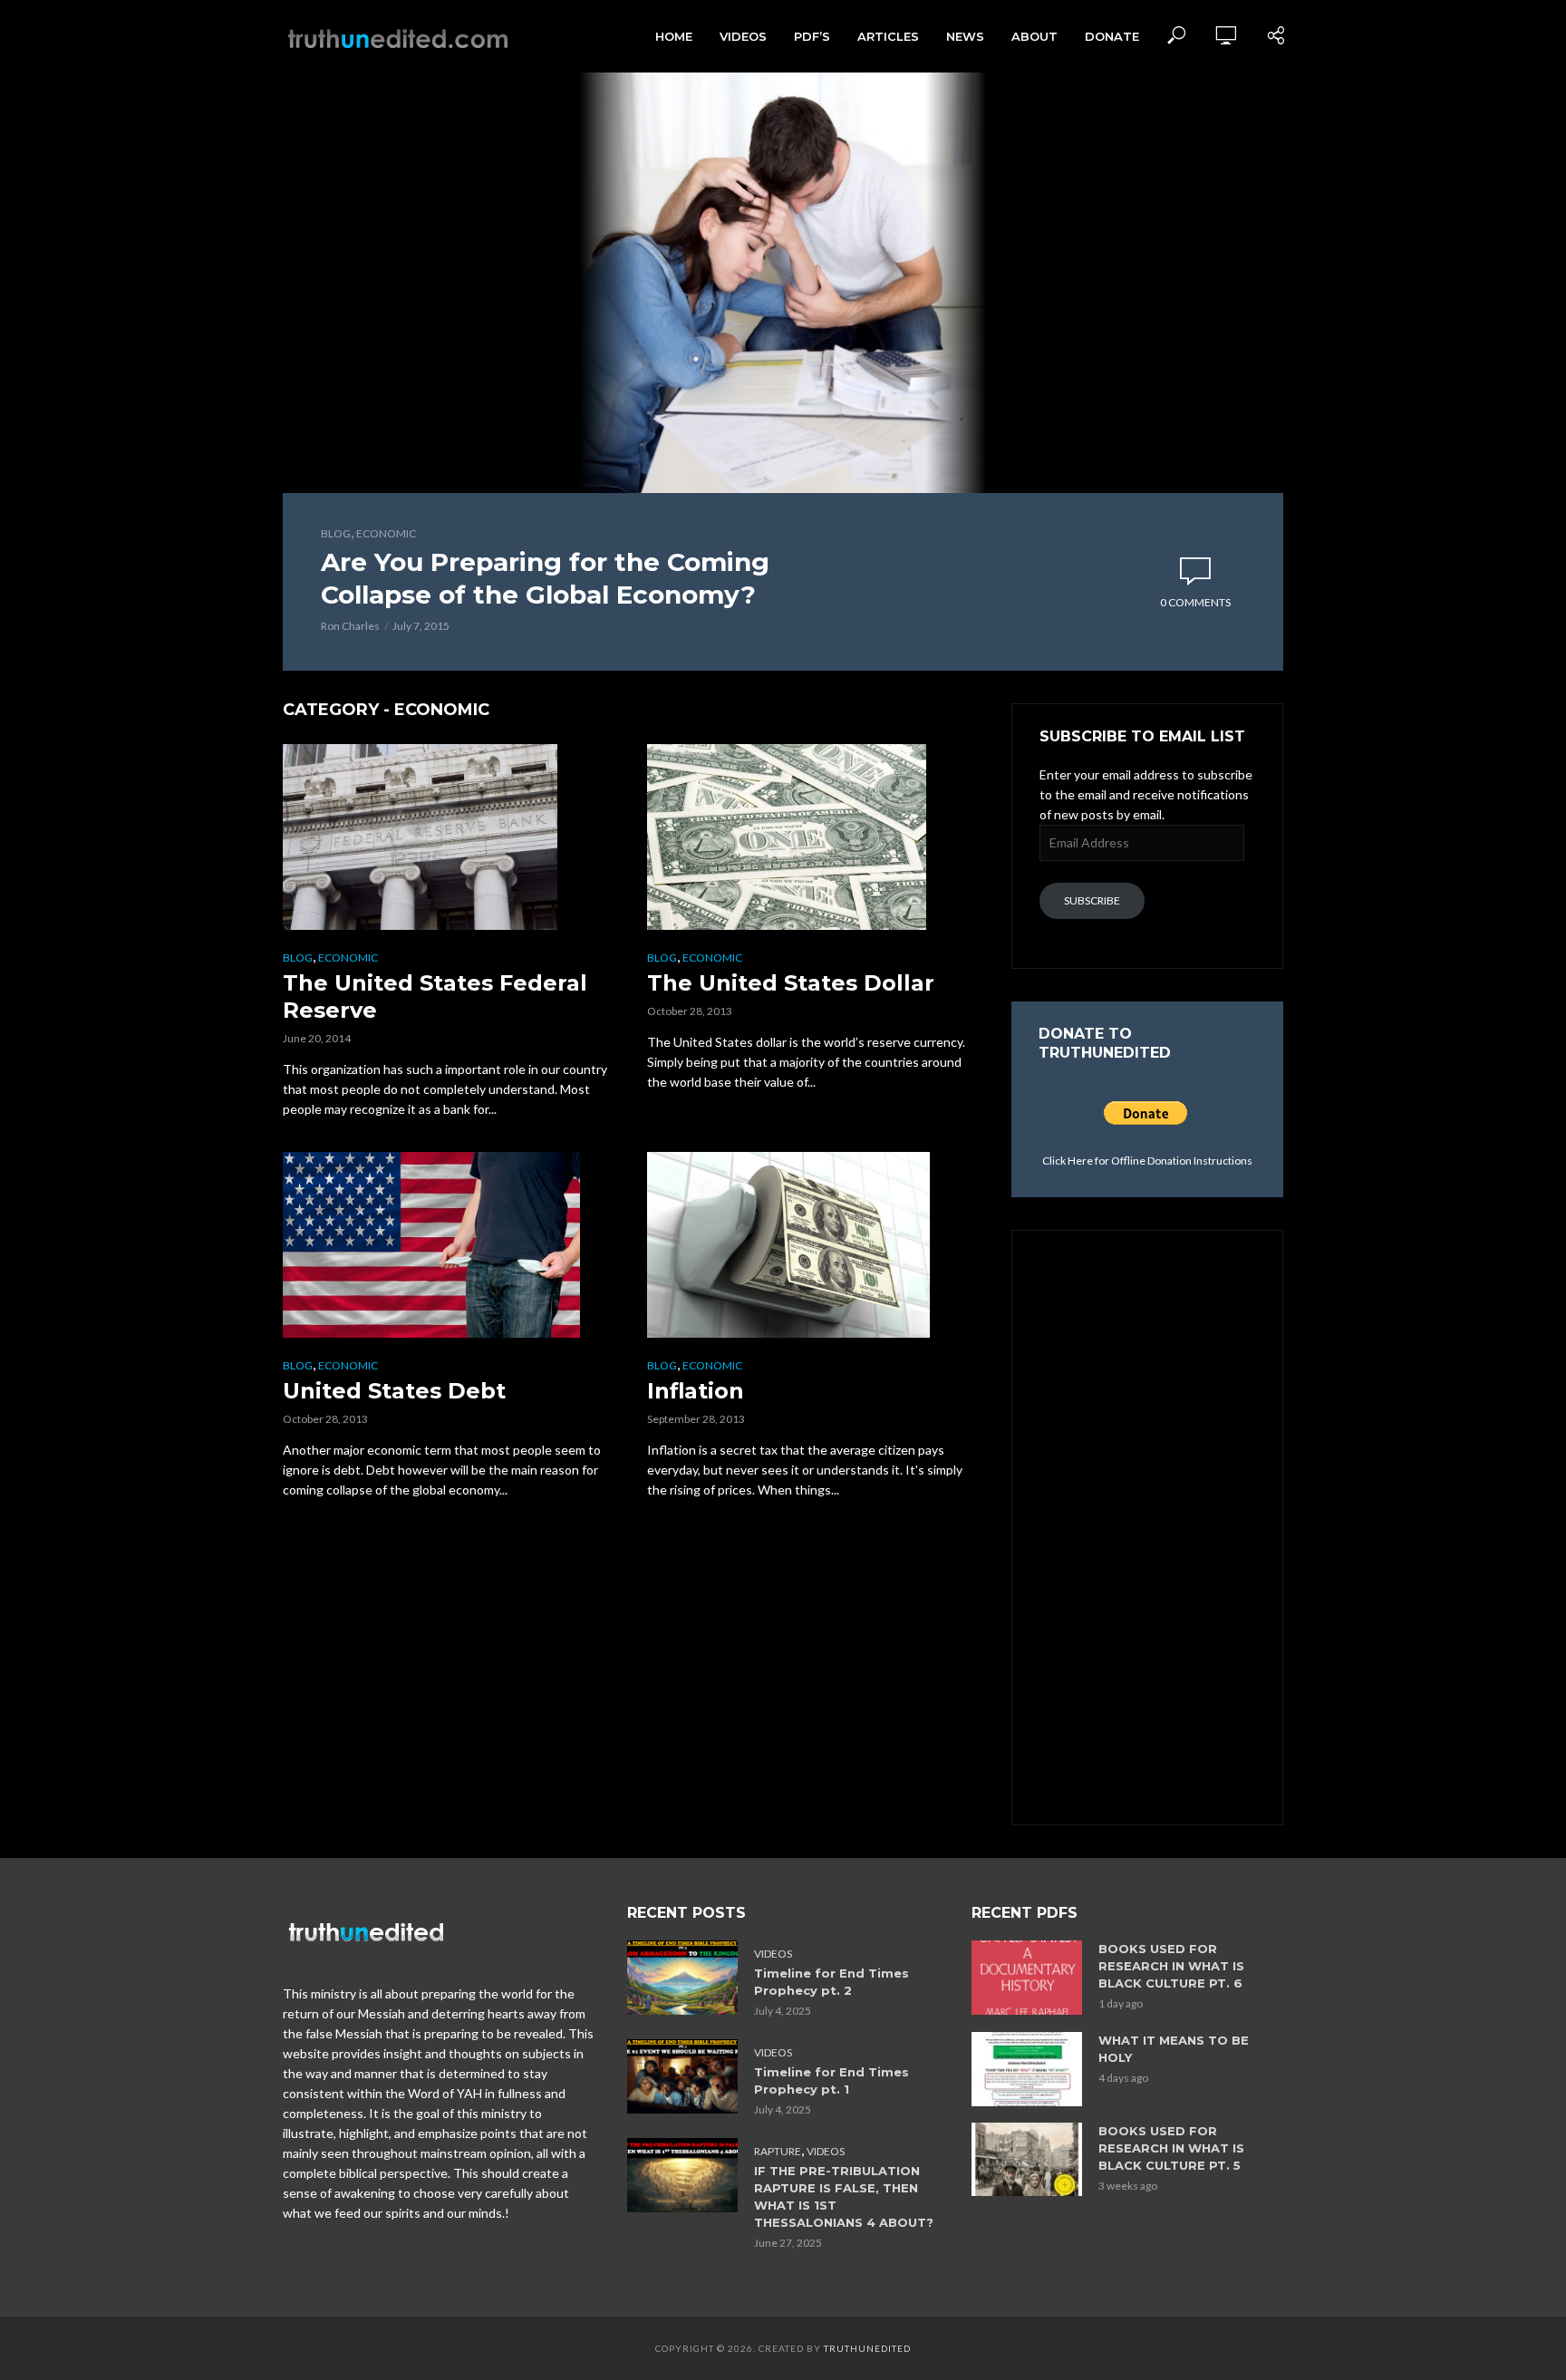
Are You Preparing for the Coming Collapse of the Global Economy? (545, 578)
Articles (888, 36)
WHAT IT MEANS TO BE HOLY (1174, 2049)
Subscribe (1092, 900)
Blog (336, 533)
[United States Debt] (449, 1245)
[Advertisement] (1147, 1525)
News (965, 36)
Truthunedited (867, 2348)
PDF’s (812, 36)
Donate (1112, 36)
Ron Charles (350, 626)
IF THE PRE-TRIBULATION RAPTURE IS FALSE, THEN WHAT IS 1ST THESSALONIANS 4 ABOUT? (844, 2196)
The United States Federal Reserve (435, 997)
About (1034, 36)
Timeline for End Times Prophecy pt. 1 (831, 2080)
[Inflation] (813, 1245)
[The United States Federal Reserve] (449, 837)
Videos (743, 36)
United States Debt (394, 1391)
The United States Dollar (791, 983)
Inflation (696, 1391)
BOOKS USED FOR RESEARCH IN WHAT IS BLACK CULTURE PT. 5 (1171, 2148)
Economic (386, 533)
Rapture (778, 2151)
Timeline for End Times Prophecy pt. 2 (831, 1982)
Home (674, 36)
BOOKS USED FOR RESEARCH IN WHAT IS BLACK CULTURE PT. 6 (1171, 1966)
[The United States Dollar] (813, 837)
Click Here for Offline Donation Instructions (1147, 1161)
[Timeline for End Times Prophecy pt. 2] (682, 1977)
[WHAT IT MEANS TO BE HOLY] (1027, 2069)
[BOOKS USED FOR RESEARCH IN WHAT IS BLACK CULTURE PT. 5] (1027, 2159)
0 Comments (1195, 602)
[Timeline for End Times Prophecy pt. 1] (682, 2076)
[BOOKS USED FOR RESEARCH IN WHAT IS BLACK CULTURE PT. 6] (1027, 1977)
